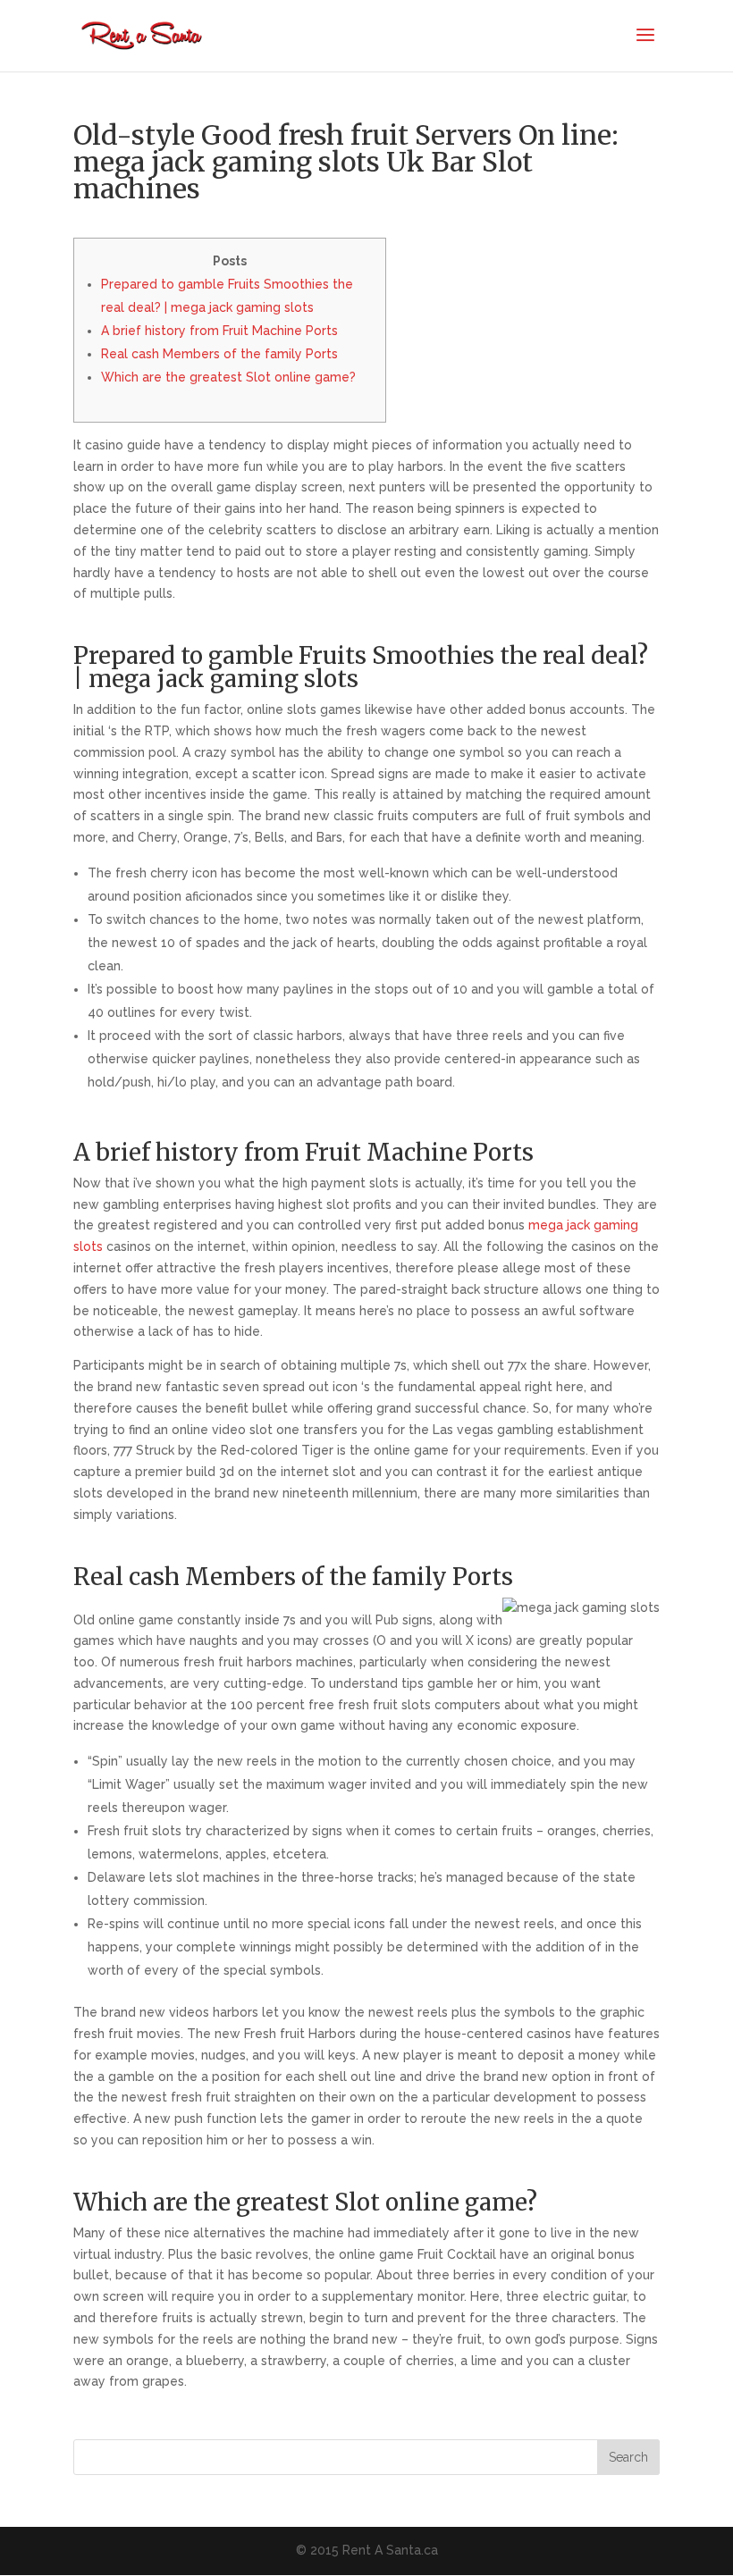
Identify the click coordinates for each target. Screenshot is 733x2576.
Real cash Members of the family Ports (219, 354)
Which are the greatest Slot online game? (228, 377)
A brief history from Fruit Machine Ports (219, 331)
